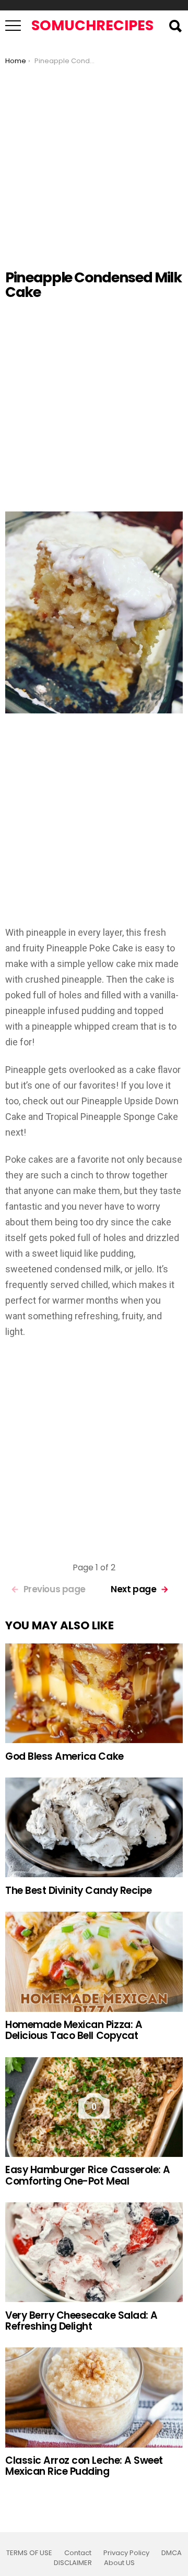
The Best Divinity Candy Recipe (79, 1891)
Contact (78, 2553)
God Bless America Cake (64, 1756)
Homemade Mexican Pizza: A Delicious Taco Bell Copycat (74, 2030)
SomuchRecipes (92, 25)
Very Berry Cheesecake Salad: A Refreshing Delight (81, 2321)
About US (119, 2563)
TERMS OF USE (29, 2553)
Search (175, 26)
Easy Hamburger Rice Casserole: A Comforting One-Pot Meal (88, 2175)
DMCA (172, 2553)
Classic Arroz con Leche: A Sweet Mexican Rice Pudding (84, 2466)
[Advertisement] (94, 164)
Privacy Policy (126, 2553)
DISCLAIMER (73, 2563)
